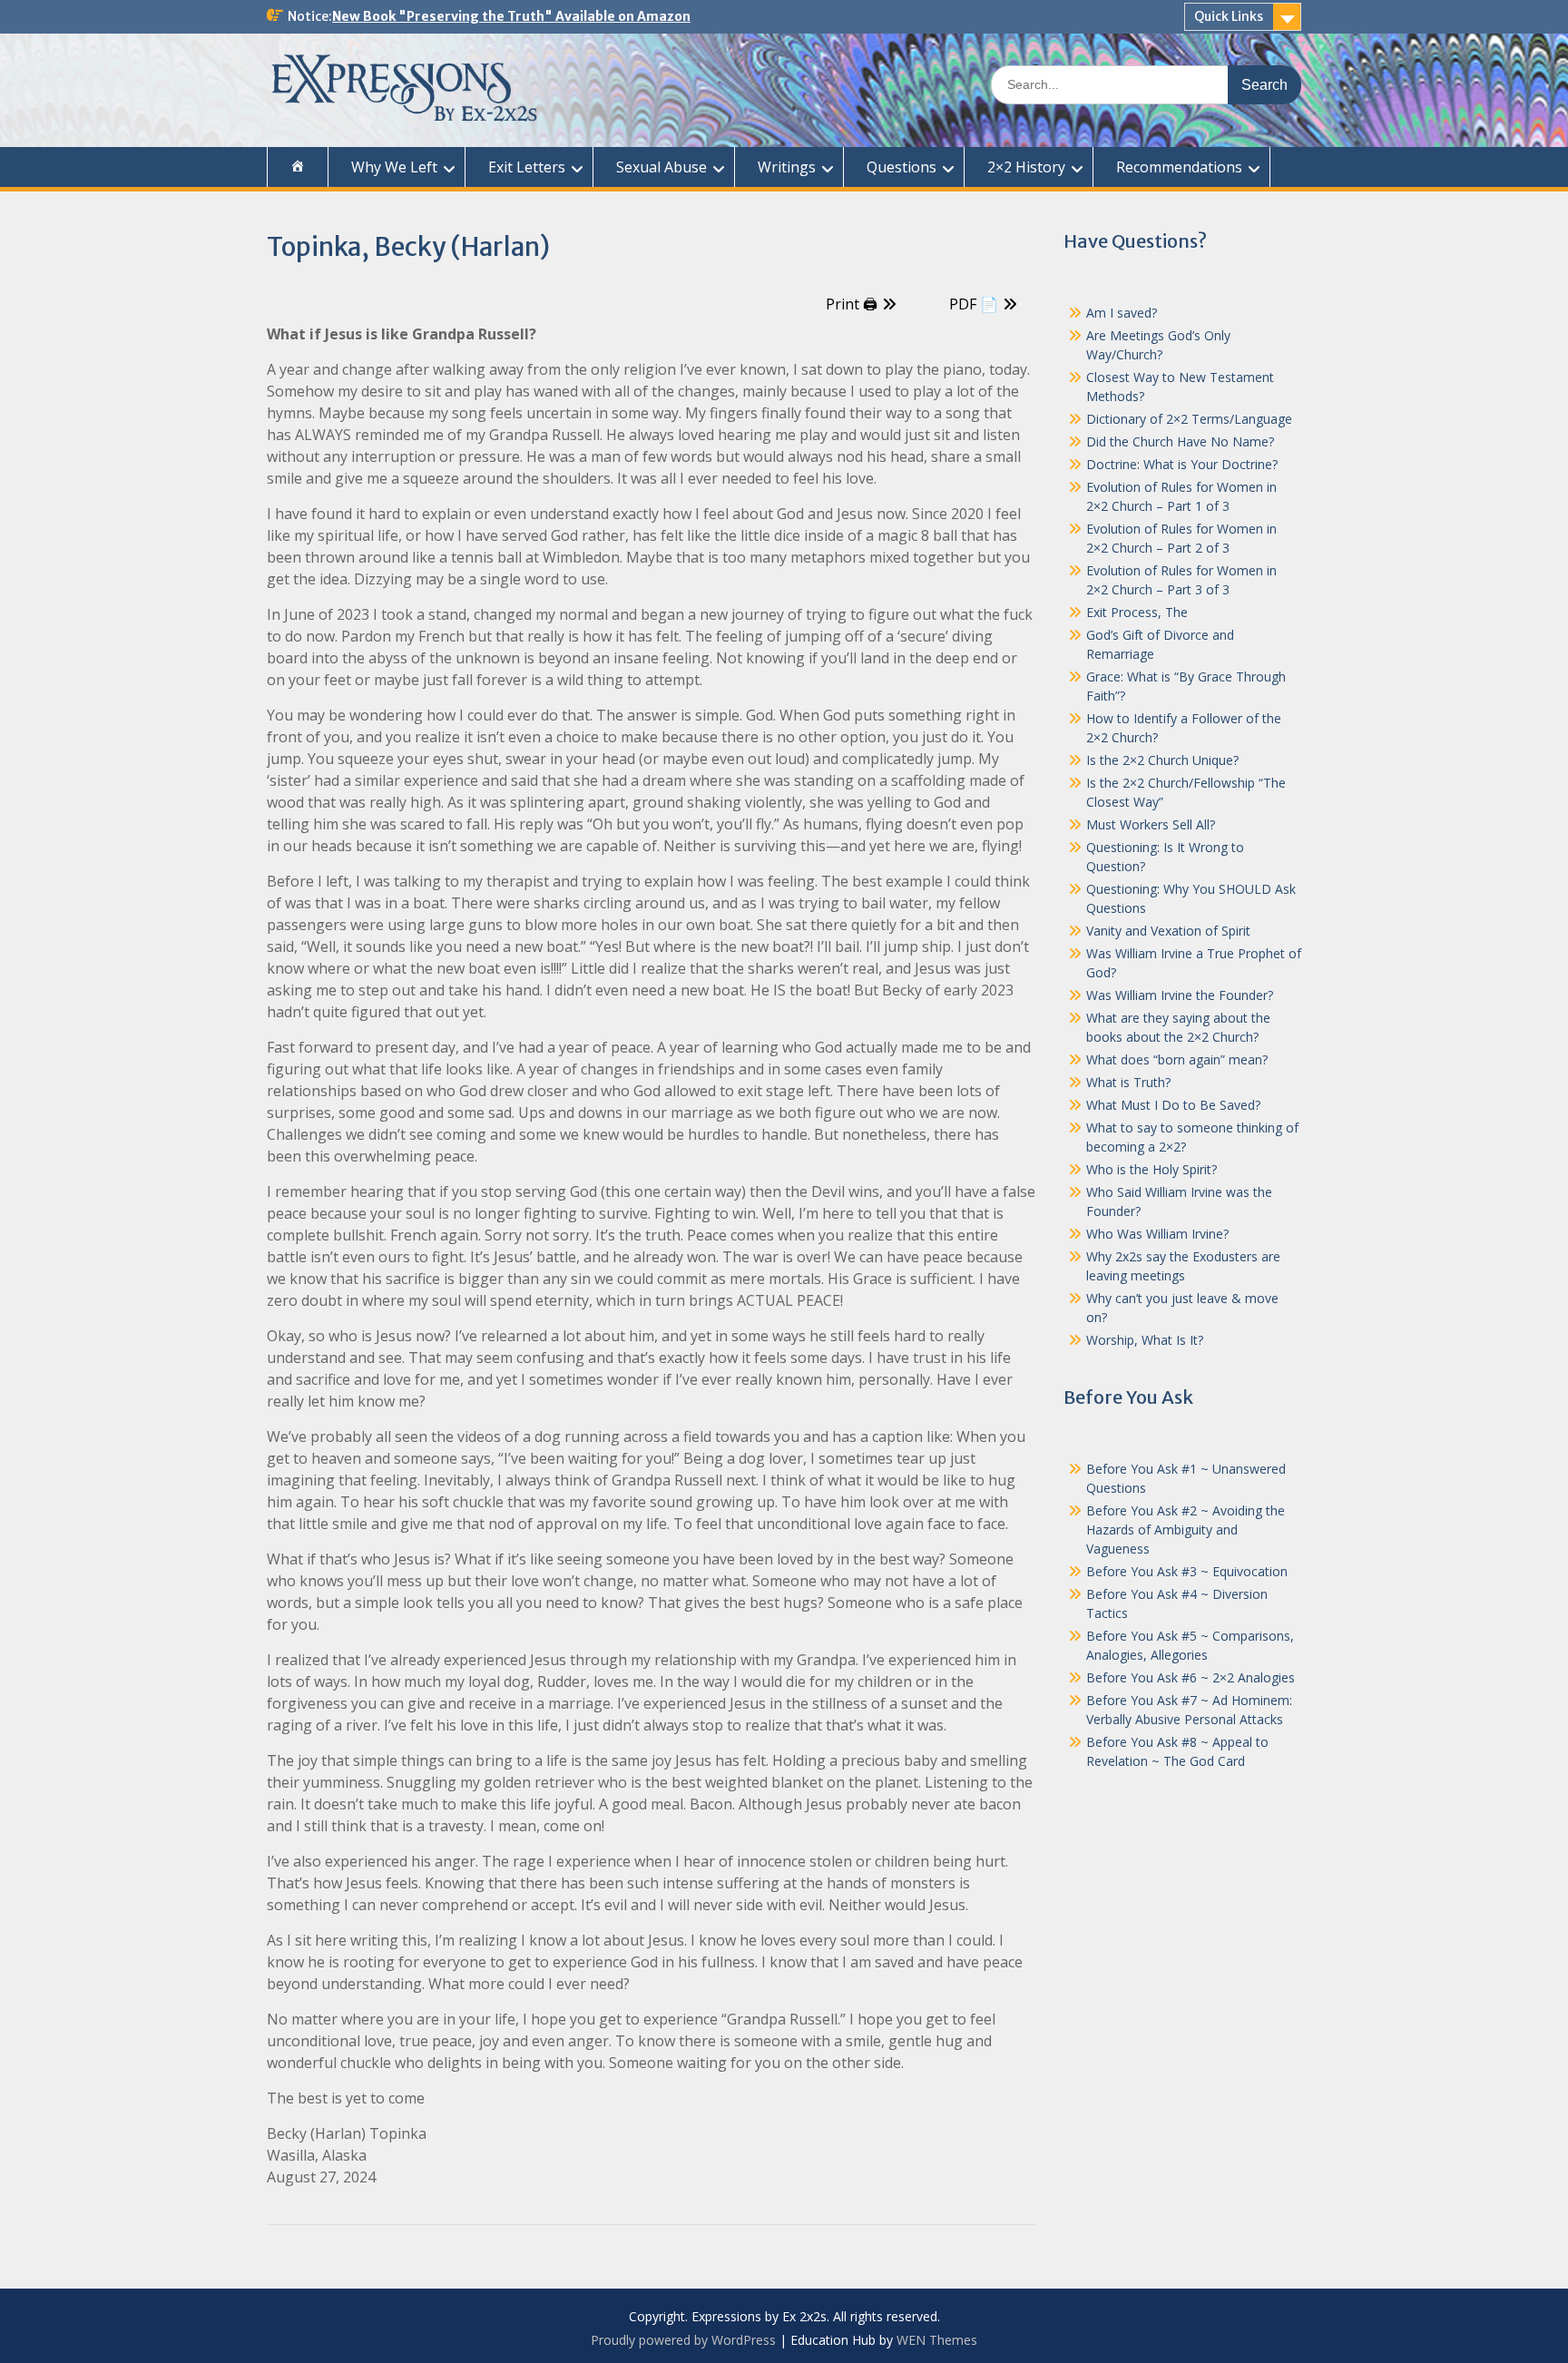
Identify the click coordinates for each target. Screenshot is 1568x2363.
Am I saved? (1122, 313)
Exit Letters (527, 167)
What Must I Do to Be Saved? (1173, 1105)
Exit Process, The (1137, 612)
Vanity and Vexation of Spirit (1168, 931)
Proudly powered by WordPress (683, 2340)
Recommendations (1179, 167)
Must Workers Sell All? (1151, 824)
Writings (787, 167)
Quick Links (1229, 16)
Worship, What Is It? (1145, 1340)
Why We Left (394, 167)
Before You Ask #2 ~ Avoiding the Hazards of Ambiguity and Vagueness (1186, 1530)
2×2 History (1026, 167)
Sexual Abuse (661, 167)
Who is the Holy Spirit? (1151, 1169)
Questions (902, 167)
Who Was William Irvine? (1157, 1234)
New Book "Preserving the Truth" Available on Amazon (511, 16)
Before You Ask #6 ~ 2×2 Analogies (1191, 1677)
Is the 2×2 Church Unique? (1162, 760)
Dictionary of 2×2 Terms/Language (1189, 419)
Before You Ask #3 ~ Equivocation (1187, 1571)
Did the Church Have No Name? (1180, 441)
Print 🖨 (852, 304)
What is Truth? (1128, 1082)
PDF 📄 (974, 304)
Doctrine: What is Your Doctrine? (1182, 464)
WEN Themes (937, 2340)
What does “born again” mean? (1177, 1059)
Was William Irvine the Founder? (1180, 995)
